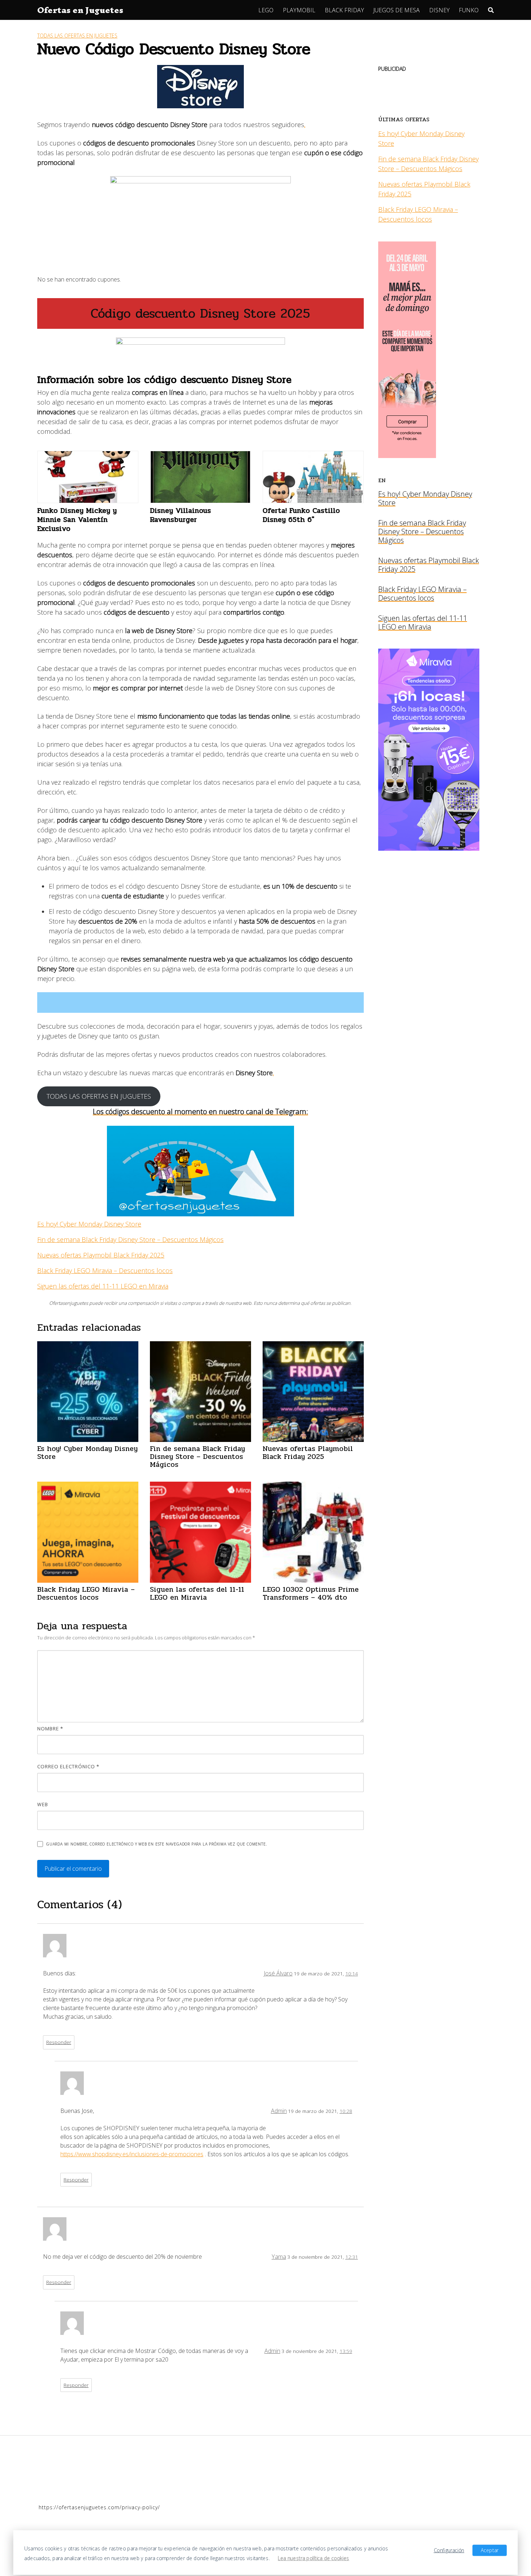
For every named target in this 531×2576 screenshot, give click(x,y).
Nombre (50, 1729)
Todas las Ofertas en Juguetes (77, 36)
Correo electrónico (68, 1766)
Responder (59, 2042)
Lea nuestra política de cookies (314, 2558)
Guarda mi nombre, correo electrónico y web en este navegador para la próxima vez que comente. (156, 1844)
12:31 (352, 2257)
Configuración (449, 2550)
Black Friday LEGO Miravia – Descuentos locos (105, 1270)
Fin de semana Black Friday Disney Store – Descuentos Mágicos (130, 1239)
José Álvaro (278, 1973)
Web (43, 1804)
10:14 (352, 1973)
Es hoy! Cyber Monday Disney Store (89, 1224)
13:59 (346, 2351)
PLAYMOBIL (299, 10)
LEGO (266, 10)
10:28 (346, 2111)
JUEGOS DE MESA (396, 10)
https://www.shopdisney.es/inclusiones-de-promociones (132, 2154)
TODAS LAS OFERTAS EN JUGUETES (99, 1096)
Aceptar (490, 2550)
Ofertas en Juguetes (80, 10)
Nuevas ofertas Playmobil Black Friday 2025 (101, 1255)
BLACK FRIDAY (344, 10)
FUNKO (469, 10)
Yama (279, 2257)
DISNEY (439, 10)
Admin (279, 2111)
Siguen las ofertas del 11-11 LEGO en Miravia (103, 1286)
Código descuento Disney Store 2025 (200, 313)
